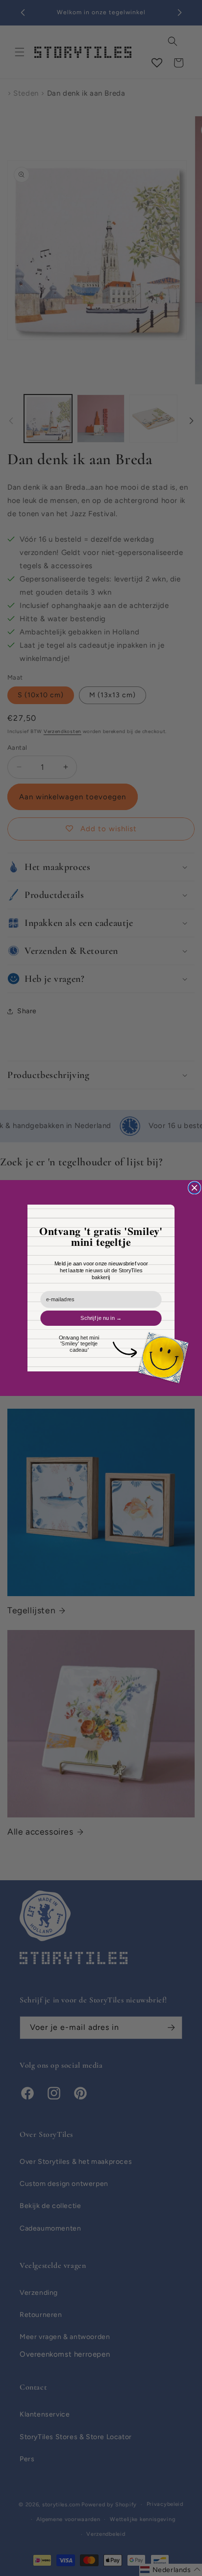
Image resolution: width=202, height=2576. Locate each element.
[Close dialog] (195, 1188)
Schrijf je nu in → (101, 1318)
